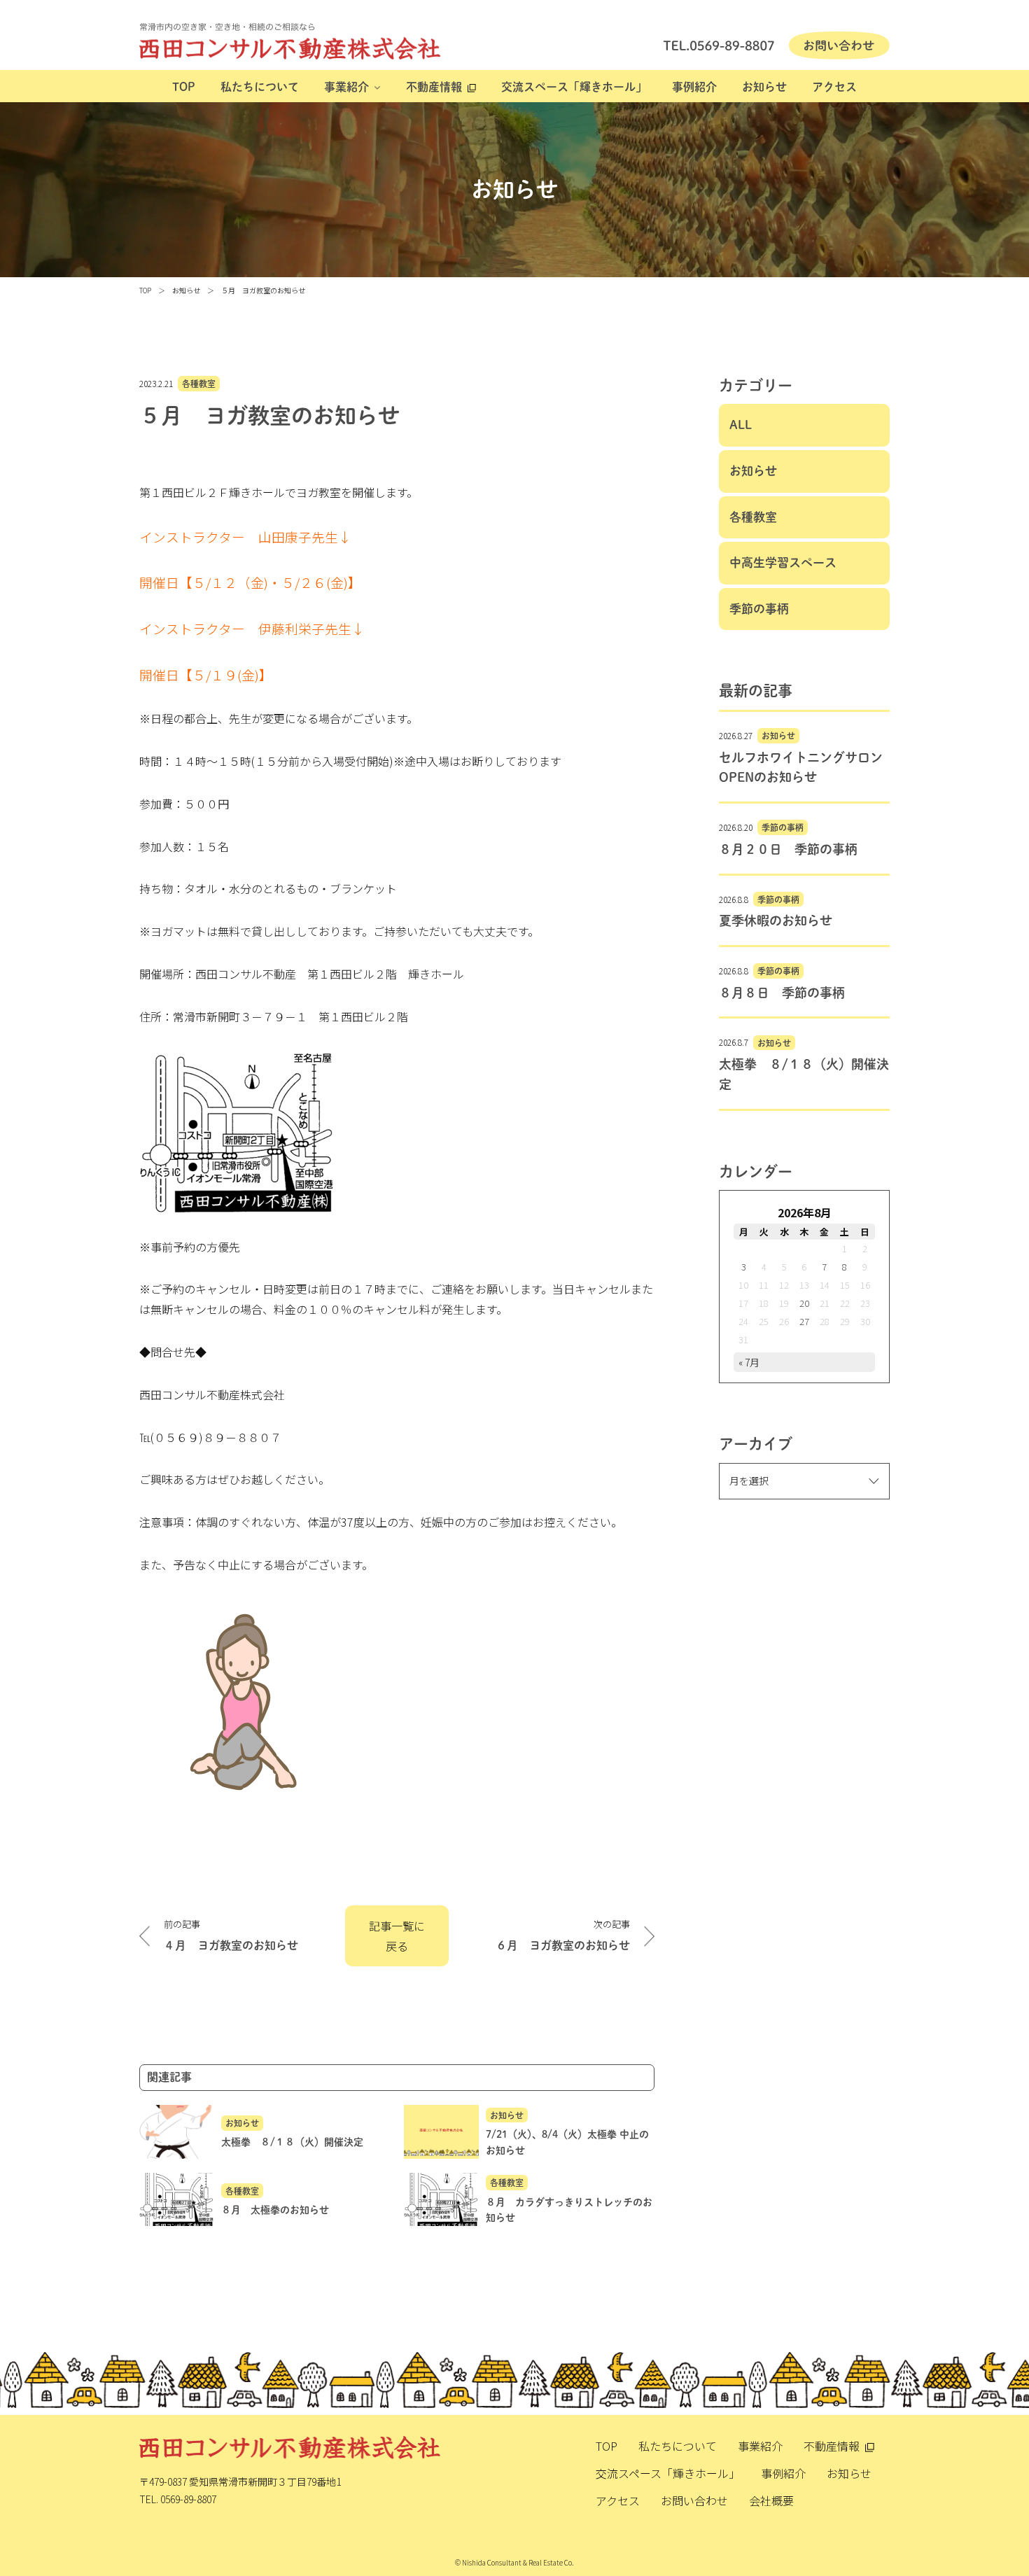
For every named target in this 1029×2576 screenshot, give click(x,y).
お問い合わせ (694, 2500)
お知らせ (764, 87)
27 (804, 1321)
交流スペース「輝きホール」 (574, 87)
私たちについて (260, 87)
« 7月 (749, 1362)
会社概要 (771, 2500)
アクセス (834, 87)
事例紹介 (694, 87)
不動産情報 (434, 87)
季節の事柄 (759, 609)
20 (804, 1303)
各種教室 (199, 384)
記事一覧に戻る (397, 1936)
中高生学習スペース (783, 562)
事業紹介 (346, 87)
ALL (741, 425)
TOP (184, 87)
